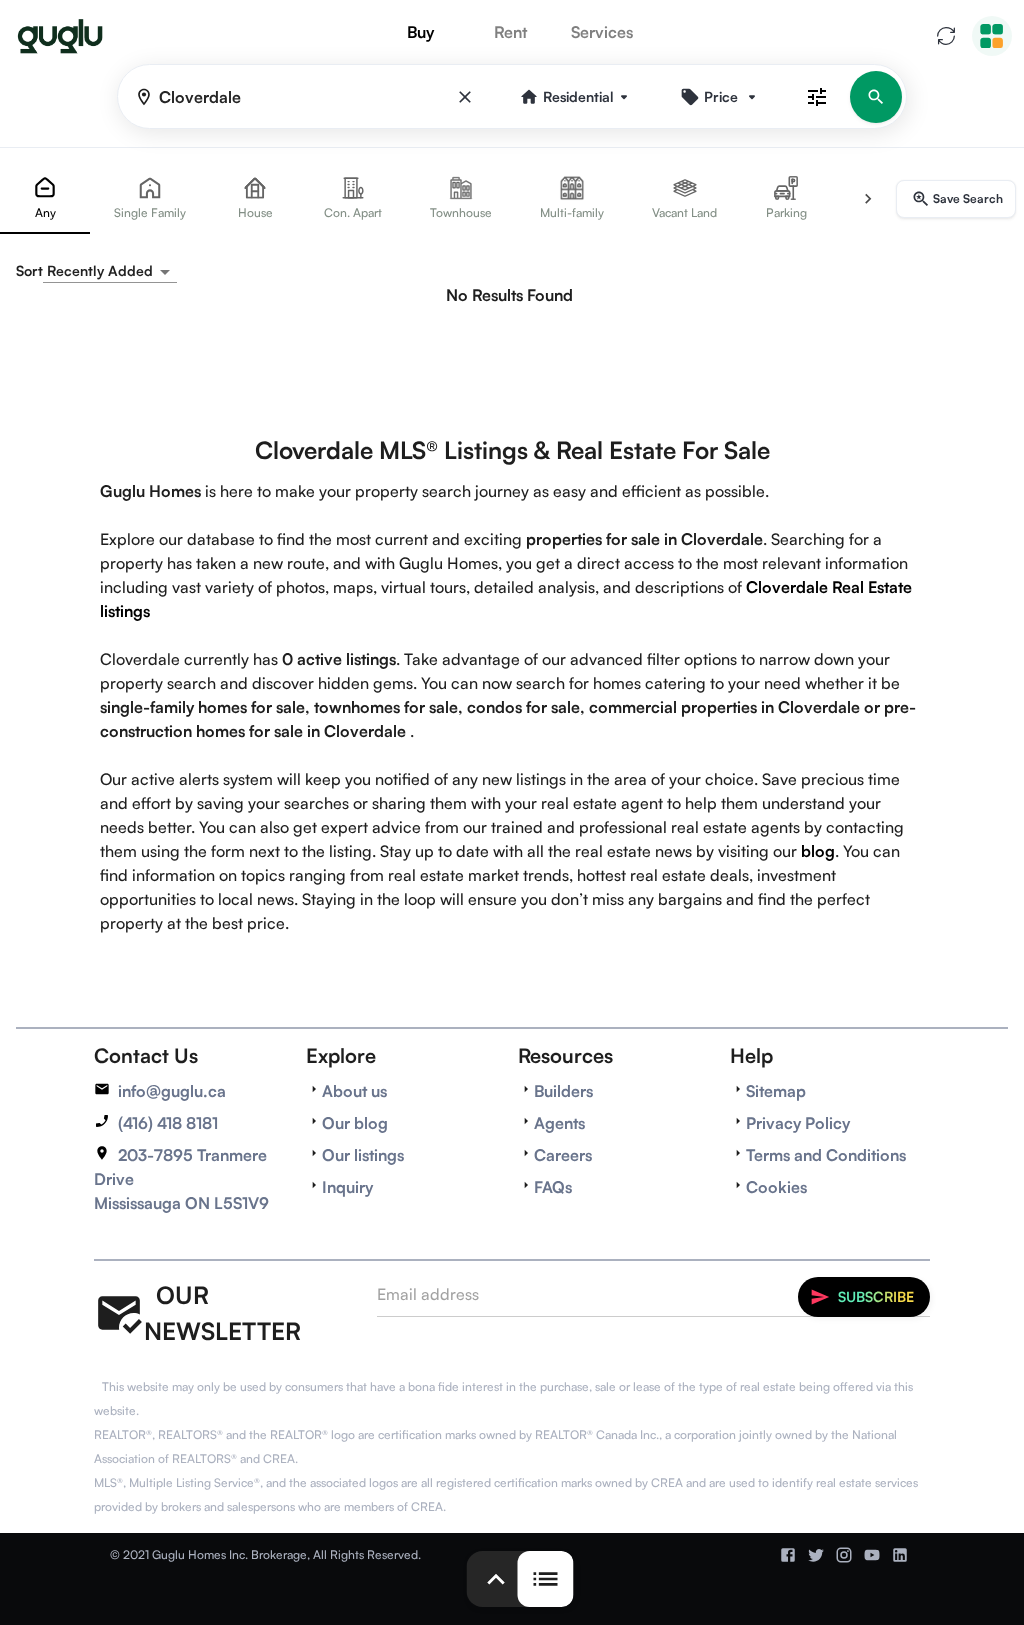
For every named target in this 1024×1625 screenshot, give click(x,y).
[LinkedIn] (900, 1555)
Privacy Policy (798, 1123)
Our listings (363, 1155)
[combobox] (110, 271)
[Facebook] (788, 1555)
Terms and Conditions (826, 1155)
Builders (563, 1091)
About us (354, 1091)
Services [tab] (602, 32)
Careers (563, 1155)
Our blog (355, 1123)
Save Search (968, 198)
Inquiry (347, 1187)
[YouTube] (872, 1555)
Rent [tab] (510, 32)
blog (818, 851)
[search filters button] (817, 96)
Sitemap (776, 1091)
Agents (559, 1123)
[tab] (45, 199)
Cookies (776, 1187)
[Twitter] (816, 1555)
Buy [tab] (420, 32)
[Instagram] (844, 1555)
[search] (876, 97)
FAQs (553, 1187)
